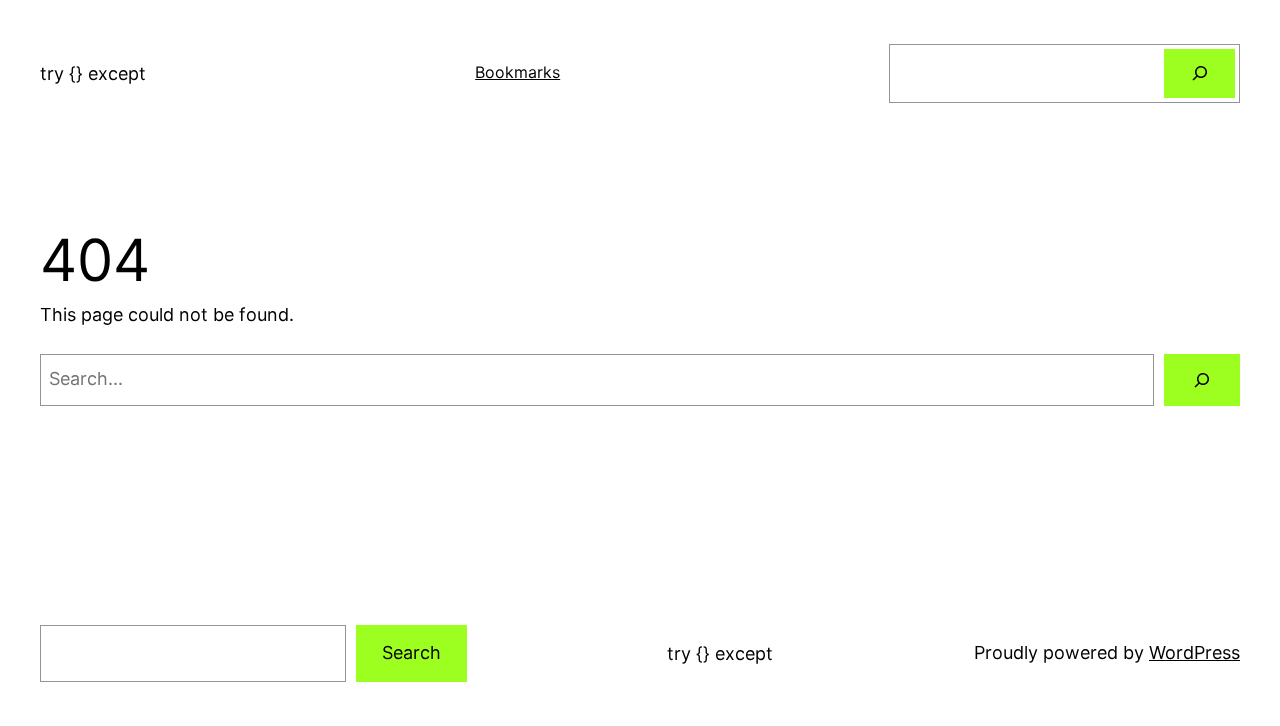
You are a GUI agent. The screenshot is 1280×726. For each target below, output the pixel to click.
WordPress (1194, 652)
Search (411, 652)
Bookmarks (517, 72)
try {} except (93, 73)
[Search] (1199, 73)
